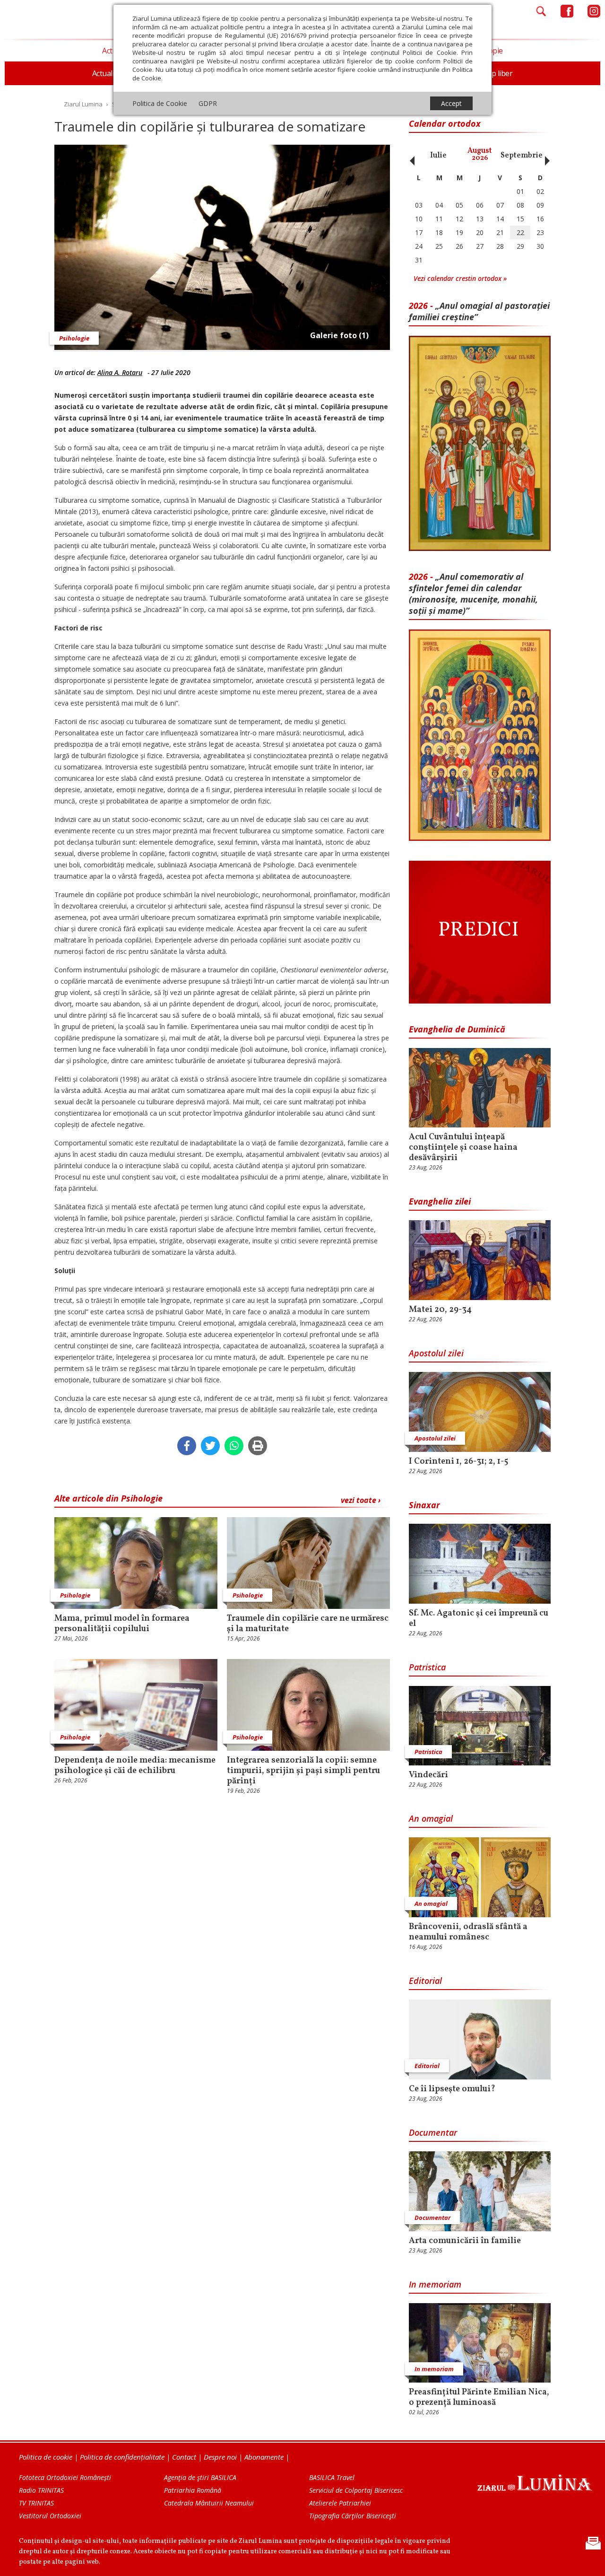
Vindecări (428, 1775)
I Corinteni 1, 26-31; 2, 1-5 (458, 1462)
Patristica (427, 1667)
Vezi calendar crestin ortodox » (460, 278)
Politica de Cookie (160, 103)
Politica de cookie (46, 2457)
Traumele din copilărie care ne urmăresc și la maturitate (308, 1624)
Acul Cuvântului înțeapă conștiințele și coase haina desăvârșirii (463, 1148)
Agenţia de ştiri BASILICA (200, 2477)
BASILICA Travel (332, 2477)
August (480, 154)
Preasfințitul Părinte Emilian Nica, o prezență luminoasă (479, 2398)
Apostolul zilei (436, 1353)
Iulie (438, 156)
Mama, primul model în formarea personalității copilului (122, 1624)
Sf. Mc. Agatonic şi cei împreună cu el (479, 1619)
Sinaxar (424, 1505)
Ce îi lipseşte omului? (452, 2089)
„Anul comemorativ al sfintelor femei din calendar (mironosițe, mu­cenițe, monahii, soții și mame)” (473, 594)
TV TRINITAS (36, 2503)
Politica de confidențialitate (122, 2457)
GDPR (208, 103)
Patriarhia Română (193, 2490)
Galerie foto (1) (339, 335)
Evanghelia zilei (440, 1201)
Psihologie (74, 338)
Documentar (433, 2132)
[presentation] (410, 156)
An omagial (431, 1818)
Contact (184, 2457)
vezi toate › (361, 1500)
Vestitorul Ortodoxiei (50, 2516)
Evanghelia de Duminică (457, 1029)
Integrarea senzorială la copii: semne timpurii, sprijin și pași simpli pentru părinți (303, 1771)
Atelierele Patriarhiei (340, 2503)
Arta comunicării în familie (465, 2241)
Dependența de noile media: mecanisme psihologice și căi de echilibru (135, 1766)
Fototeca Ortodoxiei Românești (65, 2477)
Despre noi (220, 2457)
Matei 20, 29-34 (440, 1310)
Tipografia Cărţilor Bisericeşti (353, 2516)
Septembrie (522, 156)
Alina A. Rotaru (120, 372)
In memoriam (435, 2284)
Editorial (425, 1981)
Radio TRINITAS (41, 2490)
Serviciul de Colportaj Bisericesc (356, 2490)
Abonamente (264, 2457)
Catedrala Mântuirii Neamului (209, 2503)
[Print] (258, 1446)
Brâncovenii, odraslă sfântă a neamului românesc (468, 1932)
